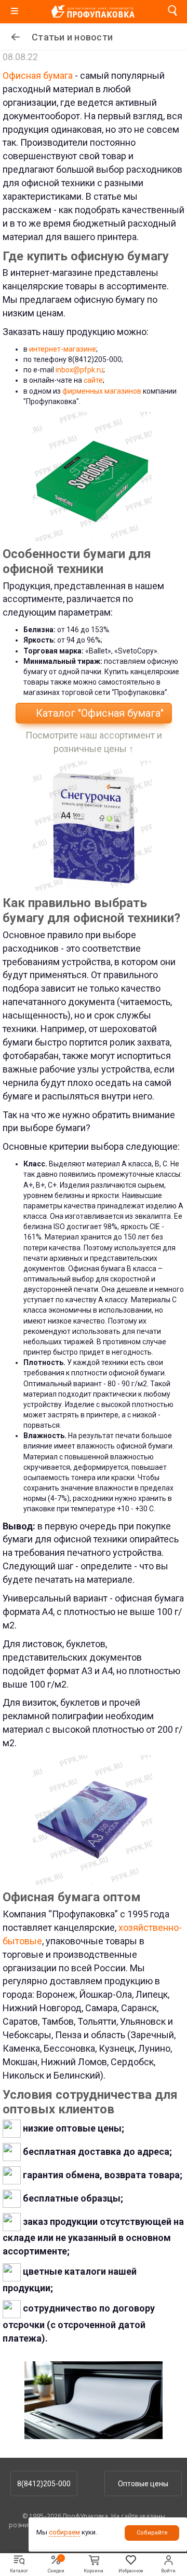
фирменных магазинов (102, 391)
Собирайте (152, 2533)
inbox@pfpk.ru (79, 370)
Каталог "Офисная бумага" (98, 713)
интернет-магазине (63, 349)
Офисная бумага (38, 75)
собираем (64, 2532)
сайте (93, 380)
